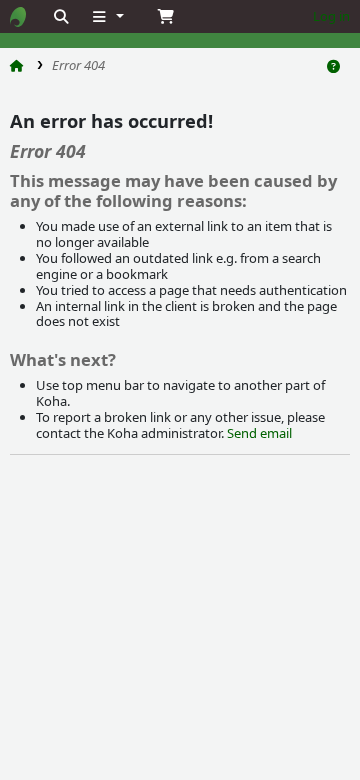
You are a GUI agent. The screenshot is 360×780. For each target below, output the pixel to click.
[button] (107, 16)
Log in (331, 16)
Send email (259, 433)
